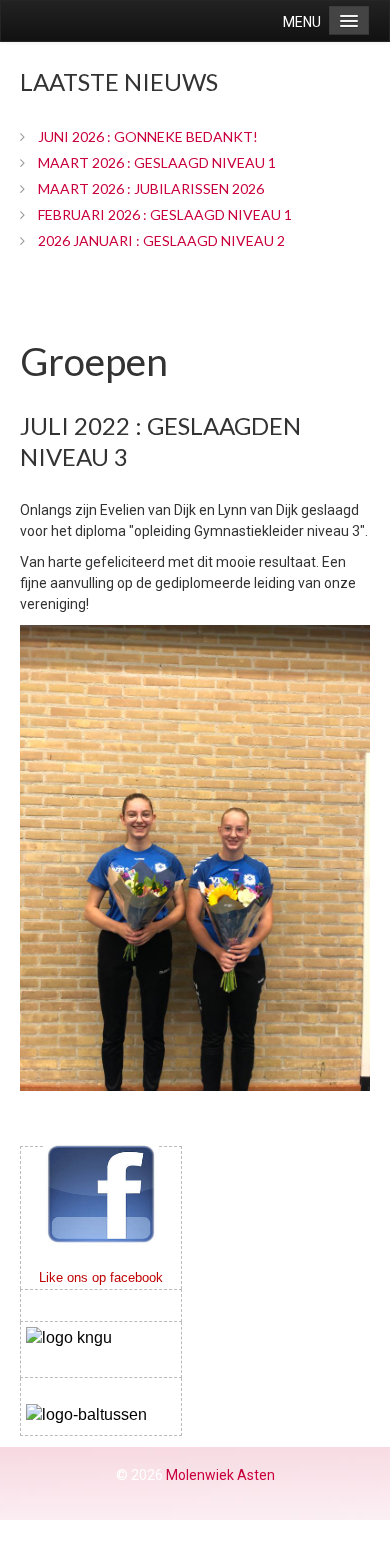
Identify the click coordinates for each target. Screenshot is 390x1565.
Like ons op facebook (101, 1277)
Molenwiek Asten (220, 1475)
